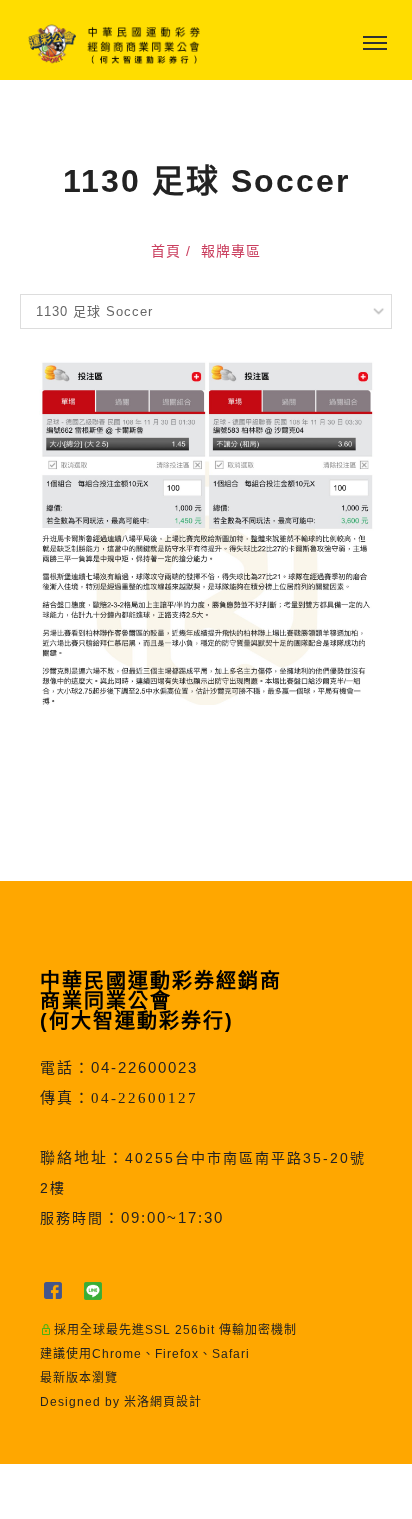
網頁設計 (176, 1402)
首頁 (166, 251)
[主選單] (375, 44)
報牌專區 (231, 251)
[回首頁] (115, 44)
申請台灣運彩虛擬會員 (155, 1491)
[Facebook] (60, 1290)
